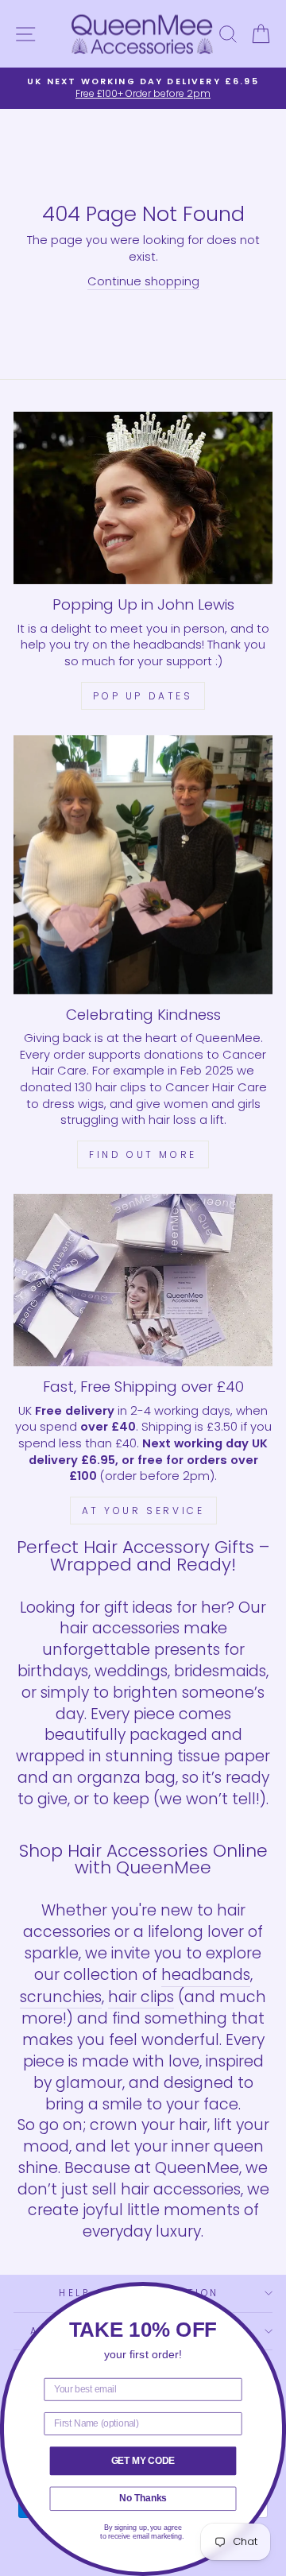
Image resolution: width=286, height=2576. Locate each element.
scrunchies (61, 1997)
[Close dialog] (274, 2294)
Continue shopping (143, 281)
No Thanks (143, 2498)
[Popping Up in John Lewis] (143, 498)
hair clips (141, 1997)
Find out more (143, 1154)
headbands (206, 1975)
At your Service (143, 1511)
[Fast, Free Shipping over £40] (143, 1280)
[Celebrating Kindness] (143, 865)
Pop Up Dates (143, 696)
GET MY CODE (143, 2460)
